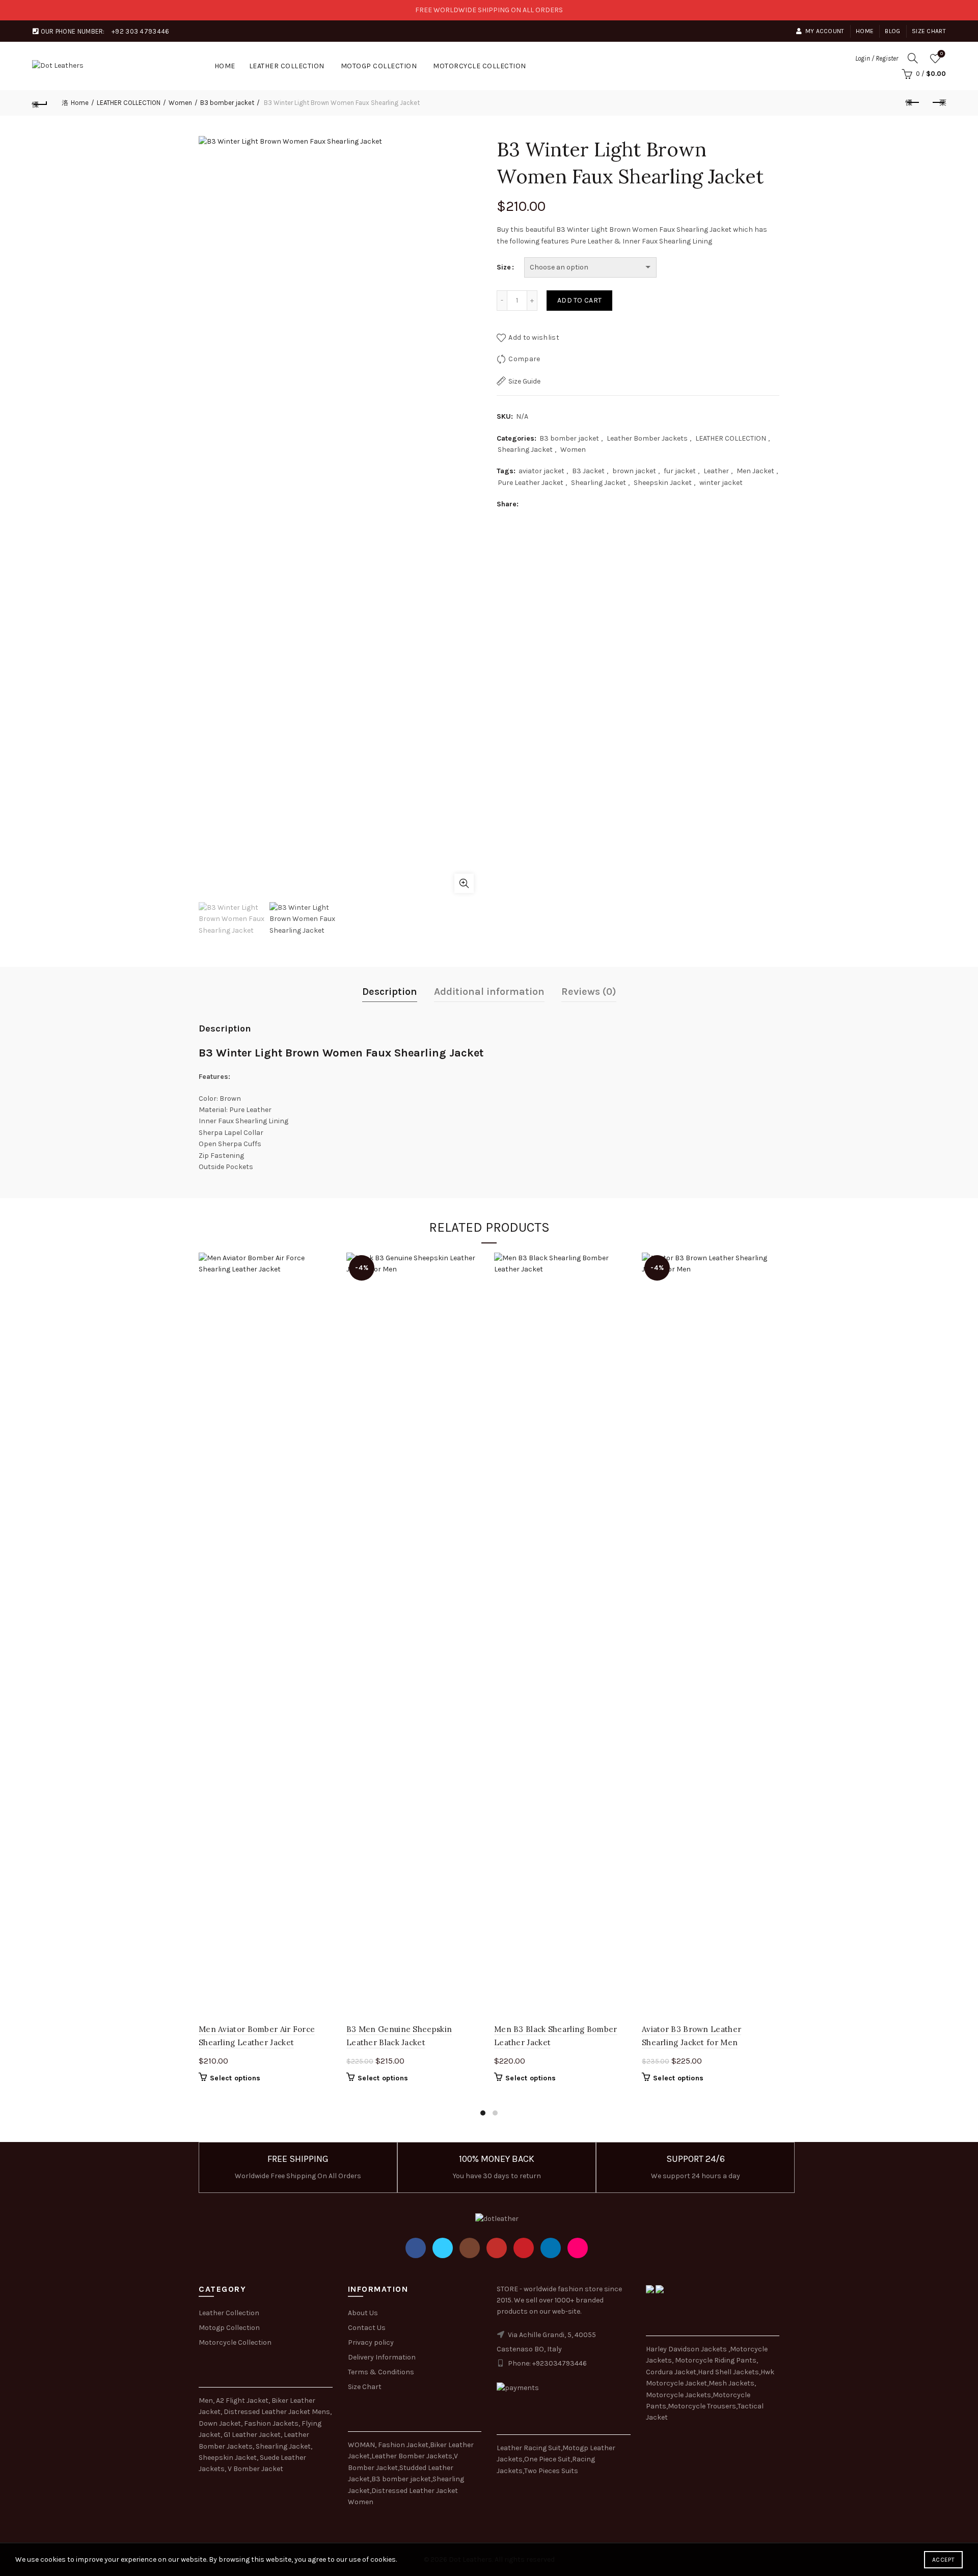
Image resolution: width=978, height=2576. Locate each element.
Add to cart (579, 300)
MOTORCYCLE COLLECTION (480, 66)
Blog (892, 31)
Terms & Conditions (381, 2372)
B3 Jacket (588, 471)
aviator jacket (541, 471)
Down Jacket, (221, 2423)
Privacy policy (371, 2342)
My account (825, 31)
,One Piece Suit (547, 2459)
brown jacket (634, 471)
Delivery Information (382, 2357)
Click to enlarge (464, 883)
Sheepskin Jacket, (228, 2458)
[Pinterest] (524, 2248)
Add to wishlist (534, 337)
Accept (943, 2560)
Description (390, 992)
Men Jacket (755, 471)
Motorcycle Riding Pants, (716, 2360)
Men (206, 2401)
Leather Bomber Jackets (647, 438)
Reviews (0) (589, 992)
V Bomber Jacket (255, 2469)
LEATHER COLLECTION (287, 66)
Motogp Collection (229, 2328)
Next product (938, 103)
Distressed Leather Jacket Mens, (278, 2412)
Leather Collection (229, 2313)
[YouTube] (497, 2248)
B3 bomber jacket (227, 103)
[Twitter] (443, 2248)
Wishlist (942, 54)
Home (865, 31)
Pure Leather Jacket (531, 483)
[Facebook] (416, 2248)
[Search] (913, 58)
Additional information (489, 992)
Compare (524, 359)
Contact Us (367, 2328)
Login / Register (877, 58)
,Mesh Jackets (731, 2383)
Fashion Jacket (403, 2445)
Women (180, 103)
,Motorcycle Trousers (701, 2406)
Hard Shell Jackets (728, 2372)
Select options (235, 2078)
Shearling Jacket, (284, 2446)
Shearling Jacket (525, 450)
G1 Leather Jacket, (253, 2435)
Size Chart (929, 31)
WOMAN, (362, 2445)
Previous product (913, 103)
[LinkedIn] (551, 2248)
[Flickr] (578, 2248)
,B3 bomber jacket (400, 2479)
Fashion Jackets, (272, 2423)
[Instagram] (470, 2248)
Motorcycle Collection (235, 2342)
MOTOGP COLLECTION (379, 66)
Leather (716, 471)
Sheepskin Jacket (663, 483)
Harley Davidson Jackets (687, 2349)
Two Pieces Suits (551, 2471)
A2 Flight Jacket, (243, 2401)
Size (504, 267)
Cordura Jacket (671, 2372)
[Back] (40, 103)
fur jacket (680, 471)
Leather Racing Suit (529, 2448)
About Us (363, 2313)
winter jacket (721, 483)
